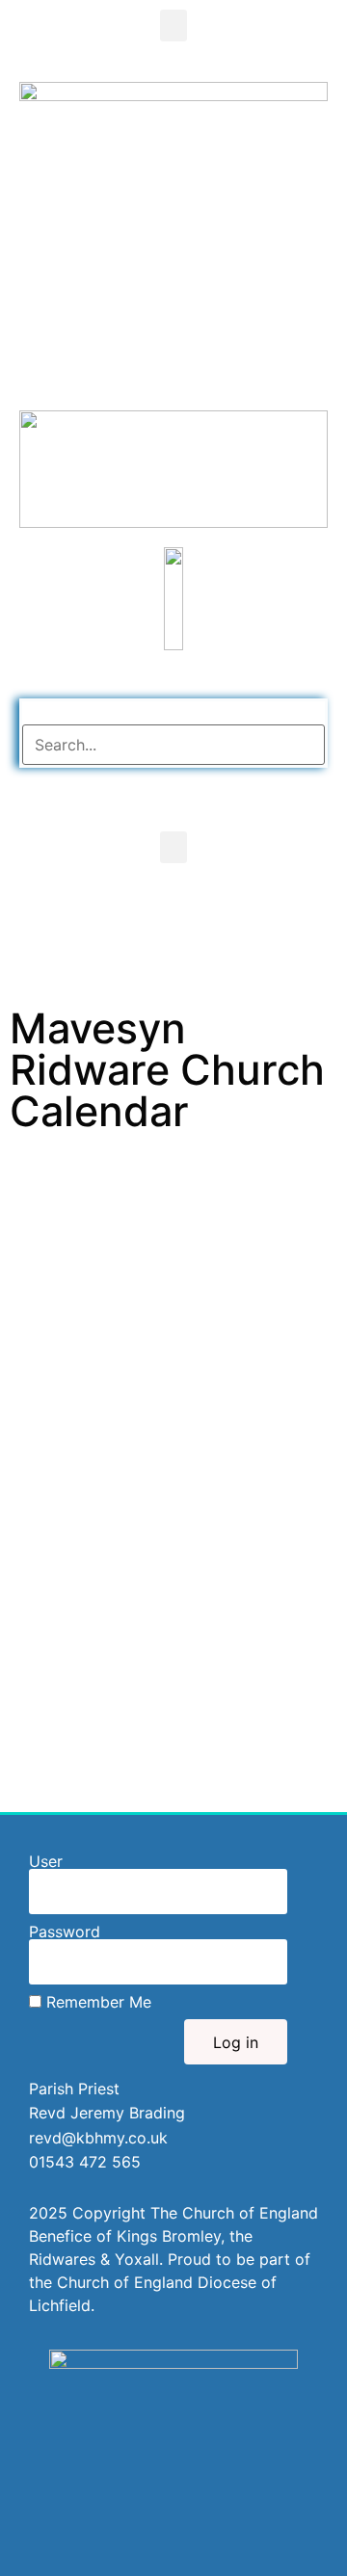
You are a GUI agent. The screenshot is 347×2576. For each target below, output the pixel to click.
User (46, 1861)
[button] (173, 26)
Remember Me (96, 2002)
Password (65, 1932)
